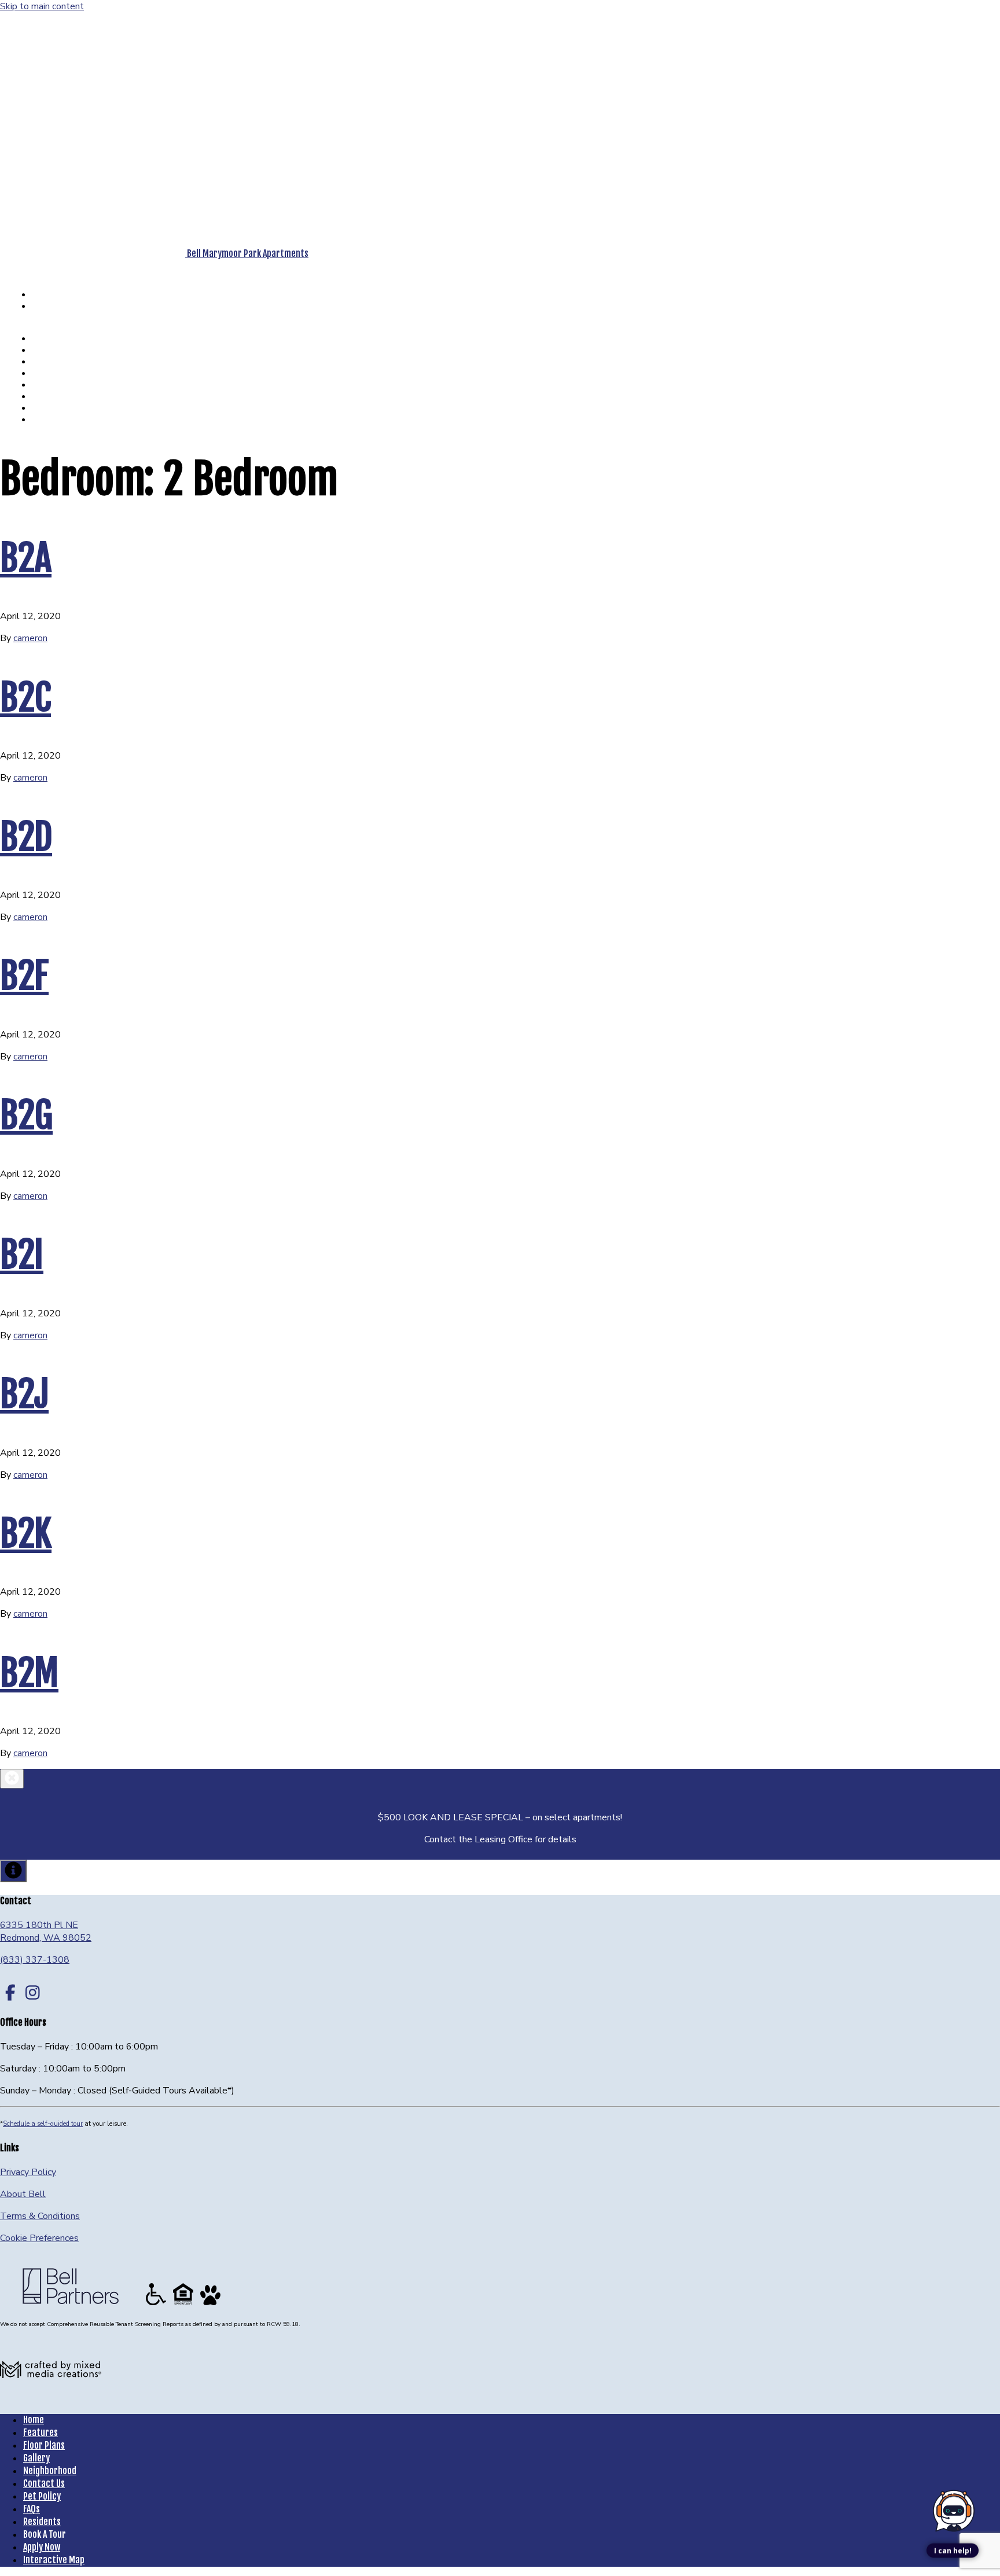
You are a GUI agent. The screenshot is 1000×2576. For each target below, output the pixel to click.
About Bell (23, 2194)
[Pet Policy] (210, 2305)
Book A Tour (50, 296)
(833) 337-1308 (38, 266)
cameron (30, 638)
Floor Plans (66, 350)
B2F (24, 976)
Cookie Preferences (39, 2238)
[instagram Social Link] (33, 1993)
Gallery (58, 361)
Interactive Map (54, 2560)
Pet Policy (63, 396)
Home (34, 2420)
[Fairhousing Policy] (184, 2305)
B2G (26, 1115)
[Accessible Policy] (157, 2305)
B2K (26, 1533)
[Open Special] (13, 1871)
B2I (22, 1254)
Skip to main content (42, 6)
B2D (26, 837)
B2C (25, 697)
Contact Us (65, 384)
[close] (12, 1779)
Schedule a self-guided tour (43, 2124)
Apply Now (54, 308)
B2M (29, 1673)
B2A (26, 558)
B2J (24, 1394)
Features (62, 338)
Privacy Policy (28, 2172)
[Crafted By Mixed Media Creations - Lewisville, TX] (51, 2398)
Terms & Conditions (40, 2216)
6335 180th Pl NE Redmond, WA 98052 (46, 1931)
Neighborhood (71, 373)
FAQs (54, 408)
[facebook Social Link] (10, 1993)
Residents (64, 419)
